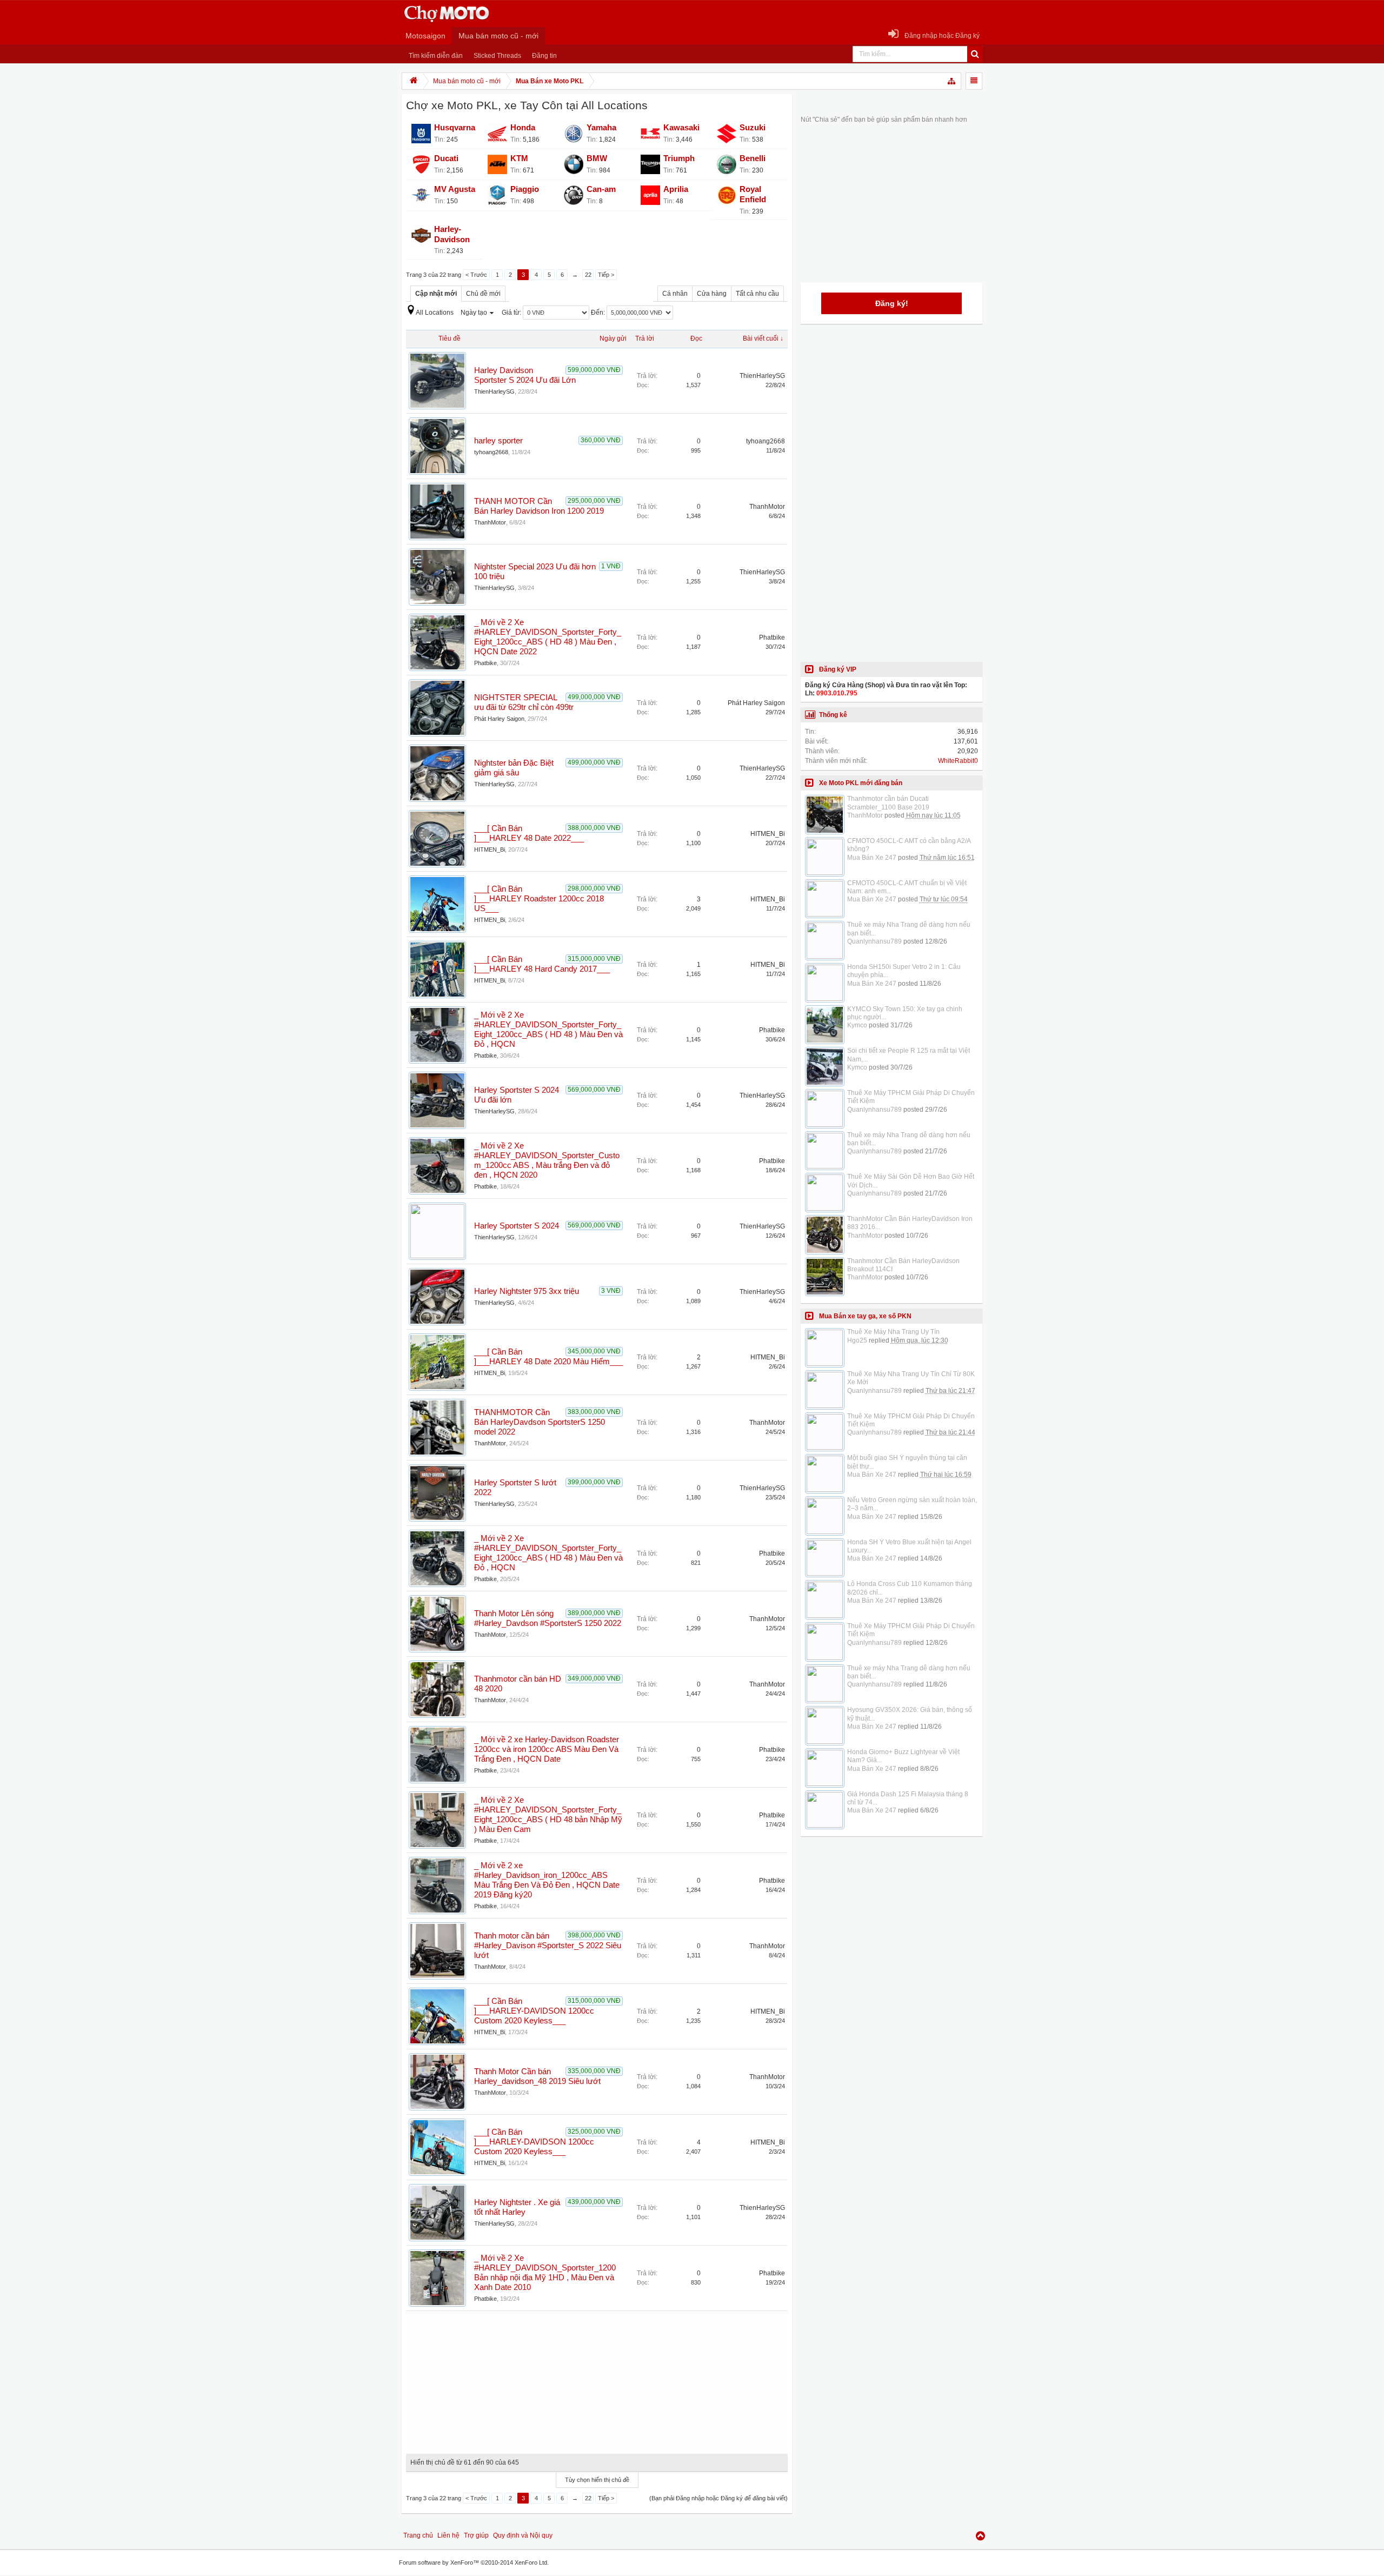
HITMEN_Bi (490, 849)
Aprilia (676, 189)
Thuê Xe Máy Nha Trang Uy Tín (893, 1332)
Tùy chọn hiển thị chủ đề (597, 2480)
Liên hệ (448, 2535)
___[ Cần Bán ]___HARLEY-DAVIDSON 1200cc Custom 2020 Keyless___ (534, 2011)
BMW (597, 158)
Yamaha (601, 128)
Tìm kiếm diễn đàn (436, 56)
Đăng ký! (892, 303)
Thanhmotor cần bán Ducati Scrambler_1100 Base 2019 (888, 803)
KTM (519, 158)
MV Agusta (455, 189)
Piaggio (525, 189)
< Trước (476, 275)
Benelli (753, 158)
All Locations (435, 313)
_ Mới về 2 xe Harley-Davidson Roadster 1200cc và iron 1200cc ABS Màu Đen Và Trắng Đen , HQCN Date (547, 1749)
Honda (523, 128)
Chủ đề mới (483, 294)
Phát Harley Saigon (499, 719)
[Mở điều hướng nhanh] (952, 81)
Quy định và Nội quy (523, 2535)
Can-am (601, 189)
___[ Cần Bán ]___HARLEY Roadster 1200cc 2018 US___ (539, 899)
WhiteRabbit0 (958, 761)
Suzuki (753, 128)
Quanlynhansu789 (874, 941)
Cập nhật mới (436, 294)
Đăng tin (544, 56)
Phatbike (485, 663)
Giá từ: (512, 313)
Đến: (599, 313)
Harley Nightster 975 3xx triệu (527, 1291)
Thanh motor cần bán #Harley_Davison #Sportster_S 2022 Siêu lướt (548, 1946)
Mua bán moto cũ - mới (498, 36)
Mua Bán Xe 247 (872, 858)
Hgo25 (857, 1340)
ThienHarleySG (494, 391)
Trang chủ (418, 2535)
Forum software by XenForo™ (474, 2562)
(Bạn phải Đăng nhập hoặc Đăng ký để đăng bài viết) (718, 2498)
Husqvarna (455, 128)
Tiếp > (606, 275)
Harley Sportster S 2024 (517, 1226)
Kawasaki (681, 128)
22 (588, 275)
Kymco (857, 1025)
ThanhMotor (490, 522)
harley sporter (498, 441)
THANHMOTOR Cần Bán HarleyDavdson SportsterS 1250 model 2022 (540, 1422)
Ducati (446, 158)
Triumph (679, 158)
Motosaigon (425, 36)
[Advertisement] (597, 2379)
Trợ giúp (476, 2535)
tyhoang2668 (491, 452)
